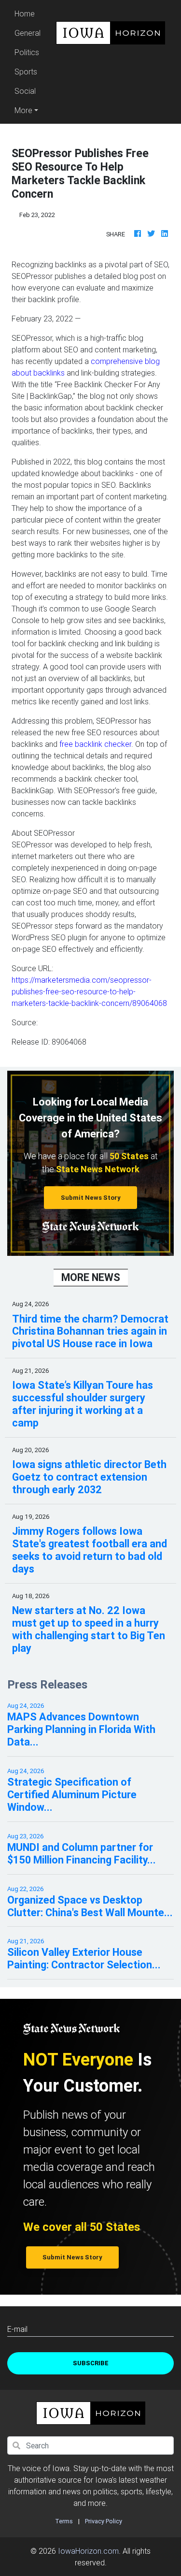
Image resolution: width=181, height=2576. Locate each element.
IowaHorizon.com (88, 2551)
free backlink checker (95, 744)
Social (25, 91)
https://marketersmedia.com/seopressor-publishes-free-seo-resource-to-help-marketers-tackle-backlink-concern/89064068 (89, 991)
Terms (64, 2521)
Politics (27, 52)
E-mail (17, 2329)
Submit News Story (91, 1198)
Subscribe (91, 2363)
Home (29, 13)
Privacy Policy (104, 2521)
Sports (26, 72)
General (28, 33)
